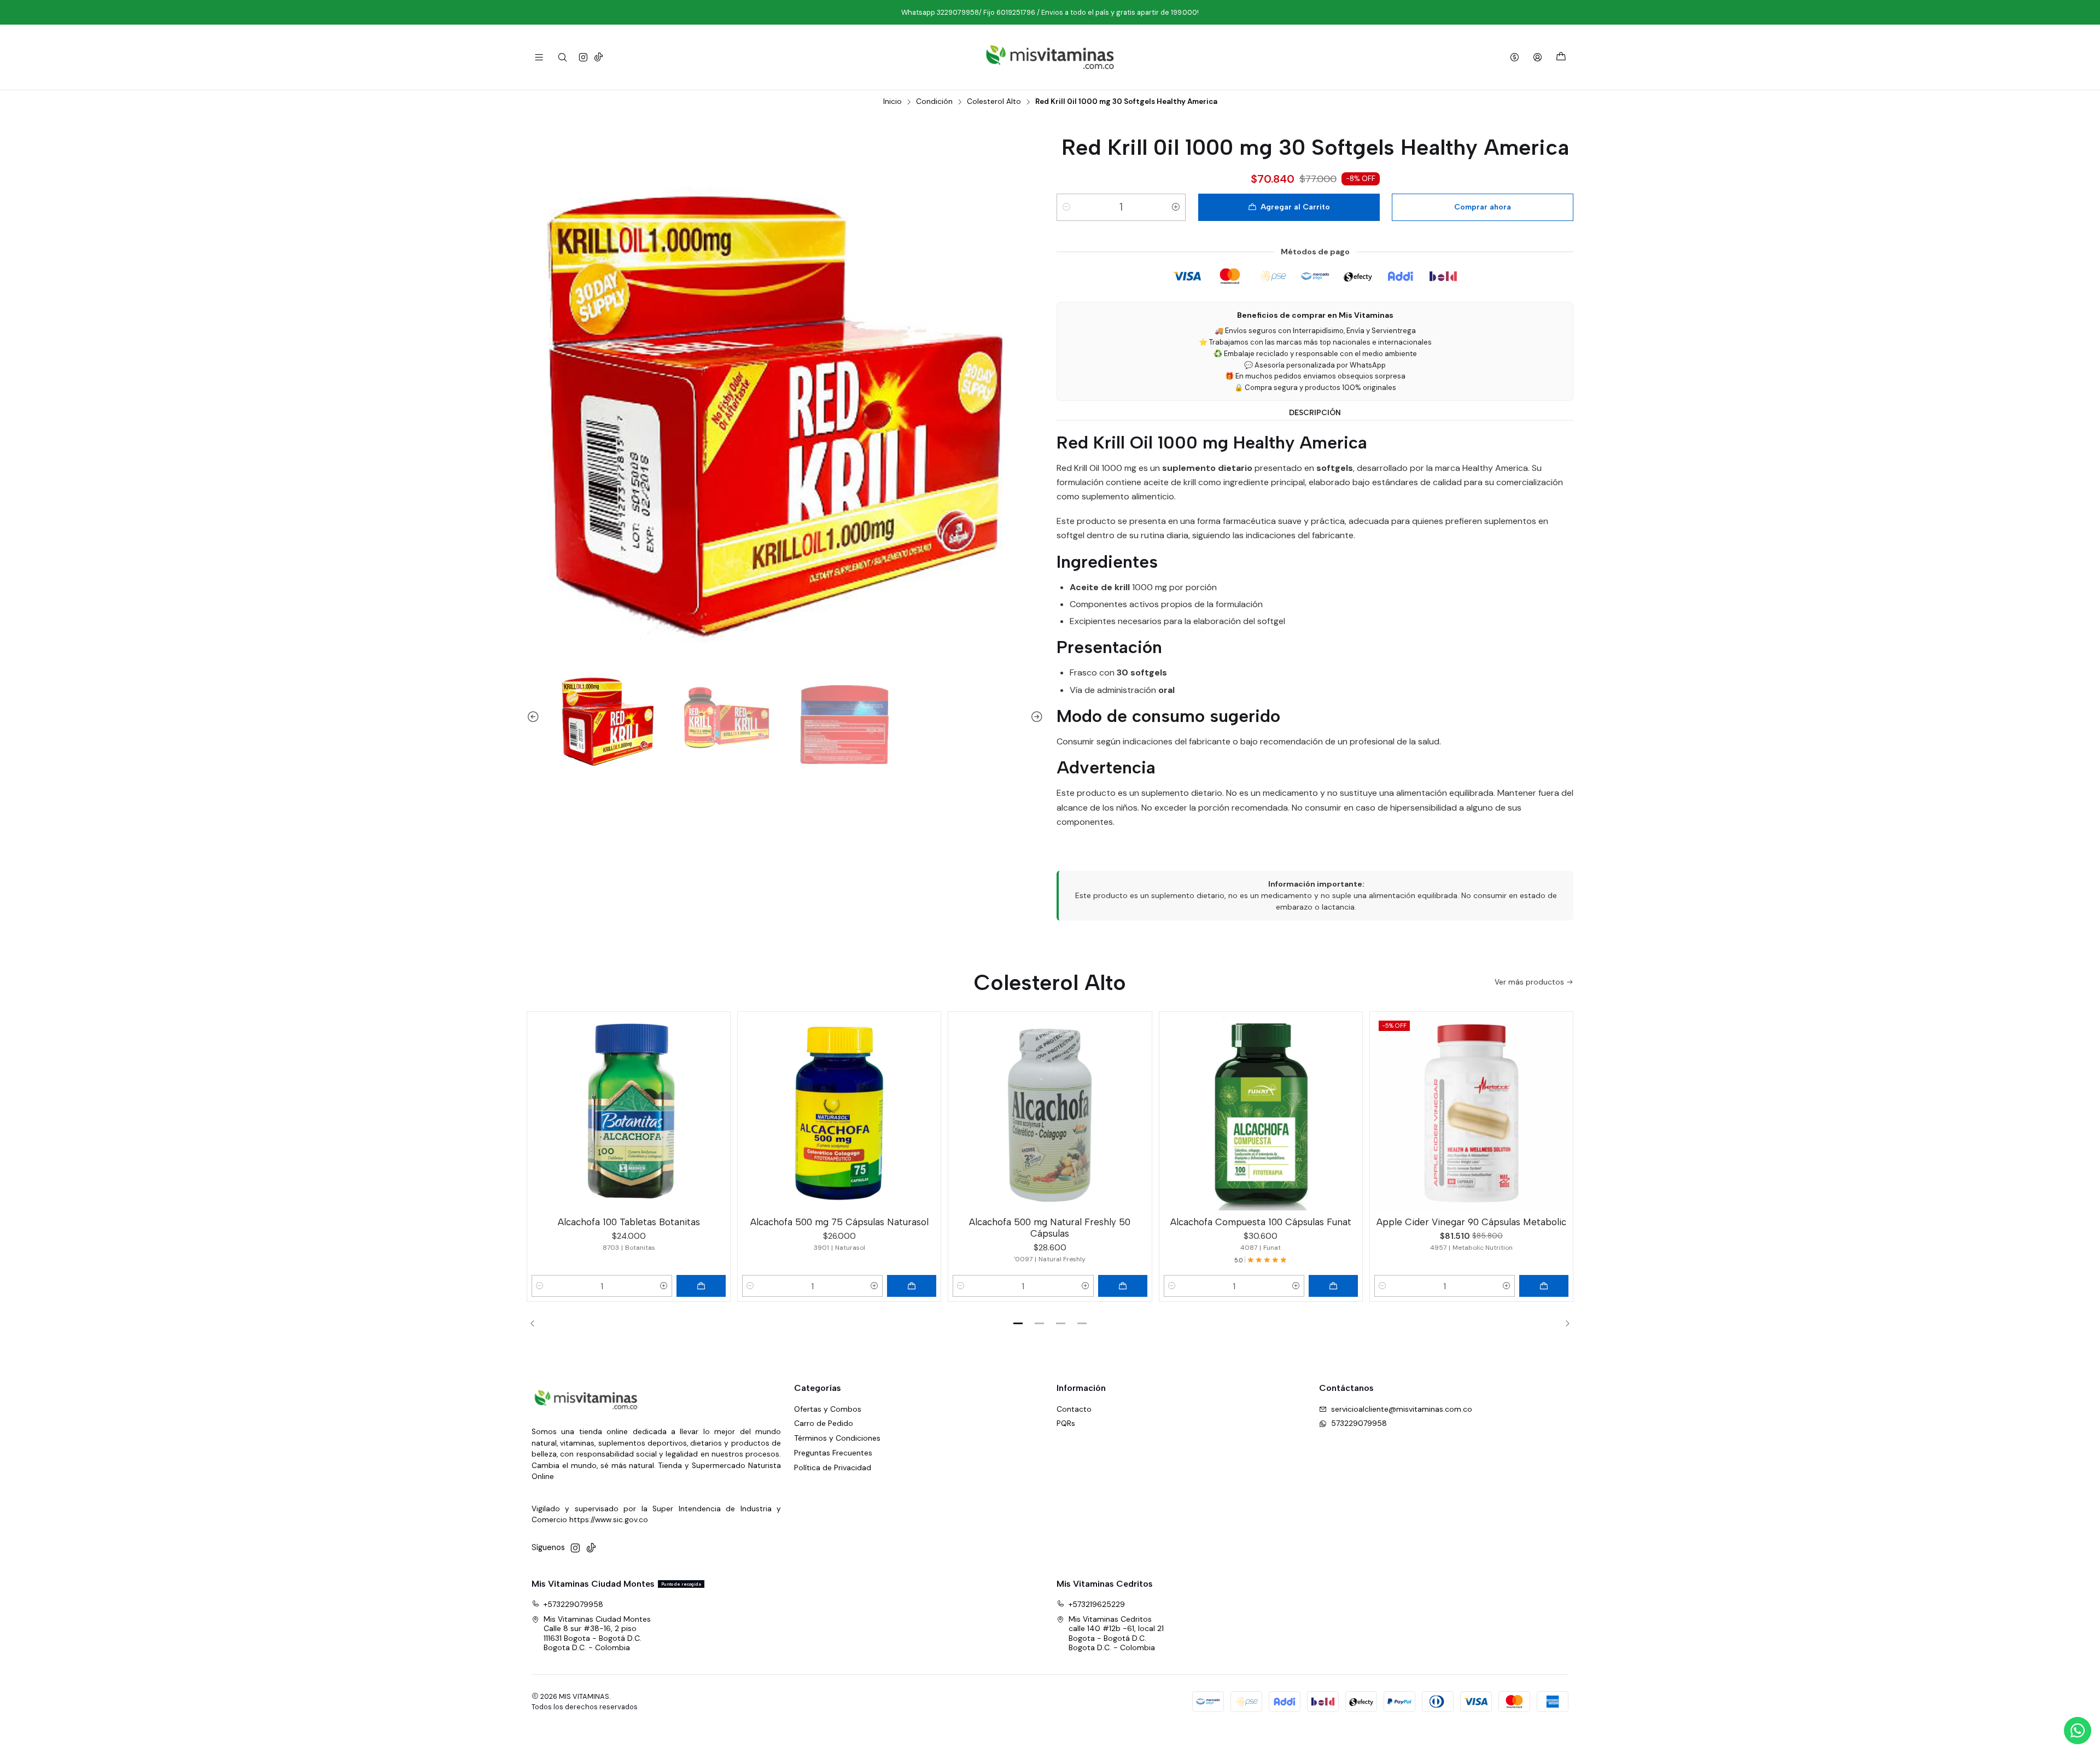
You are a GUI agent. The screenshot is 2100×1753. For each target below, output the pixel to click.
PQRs (1066, 1423)
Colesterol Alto (994, 102)
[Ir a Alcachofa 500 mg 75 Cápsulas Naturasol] (839, 1113)
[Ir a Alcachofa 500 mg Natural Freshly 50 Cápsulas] (1050, 1113)
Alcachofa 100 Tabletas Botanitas (629, 1222)
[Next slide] (1035, 718)
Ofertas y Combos (828, 1409)
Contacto (1074, 1409)
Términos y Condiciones (837, 1438)
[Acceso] (1538, 57)
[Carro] (1561, 57)
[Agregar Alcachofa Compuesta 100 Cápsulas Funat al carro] (1333, 1286)
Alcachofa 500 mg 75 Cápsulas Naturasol (839, 1222)
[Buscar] (562, 57)
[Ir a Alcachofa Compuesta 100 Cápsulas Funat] (1261, 1113)
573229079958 (1359, 1423)
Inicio (892, 102)
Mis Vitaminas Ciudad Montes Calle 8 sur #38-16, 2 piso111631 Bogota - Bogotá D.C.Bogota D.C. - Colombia (597, 1633)
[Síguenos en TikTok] (599, 57)
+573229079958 (573, 1604)
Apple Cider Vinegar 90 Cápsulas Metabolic (1471, 1222)
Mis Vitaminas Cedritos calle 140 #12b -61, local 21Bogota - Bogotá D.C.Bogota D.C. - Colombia (1116, 1633)
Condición (934, 102)
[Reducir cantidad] (1066, 207)
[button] (1018, 1323)
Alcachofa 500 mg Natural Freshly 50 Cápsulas (1050, 1228)
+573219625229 (1097, 1604)
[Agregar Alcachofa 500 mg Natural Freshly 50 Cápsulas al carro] (1123, 1286)
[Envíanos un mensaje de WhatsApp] (2078, 1731)
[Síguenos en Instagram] (583, 57)
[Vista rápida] (717, 1111)
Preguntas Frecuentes (833, 1453)
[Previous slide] (535, 718)
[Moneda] (1515, 57)
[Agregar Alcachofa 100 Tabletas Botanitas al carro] (701, 1286)
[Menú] (539, 57)
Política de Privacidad (833, 1467)
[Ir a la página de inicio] (1050, 57)
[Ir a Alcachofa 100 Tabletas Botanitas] (629, 1113)
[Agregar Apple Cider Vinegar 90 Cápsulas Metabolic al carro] (1544, 1286)
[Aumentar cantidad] (1176, 207)
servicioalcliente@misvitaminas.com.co (1402, 1409)
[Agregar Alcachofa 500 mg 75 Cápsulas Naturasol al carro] (912, 1286)
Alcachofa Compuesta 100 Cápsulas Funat (1261, 1222)
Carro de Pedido (824, 1423)
